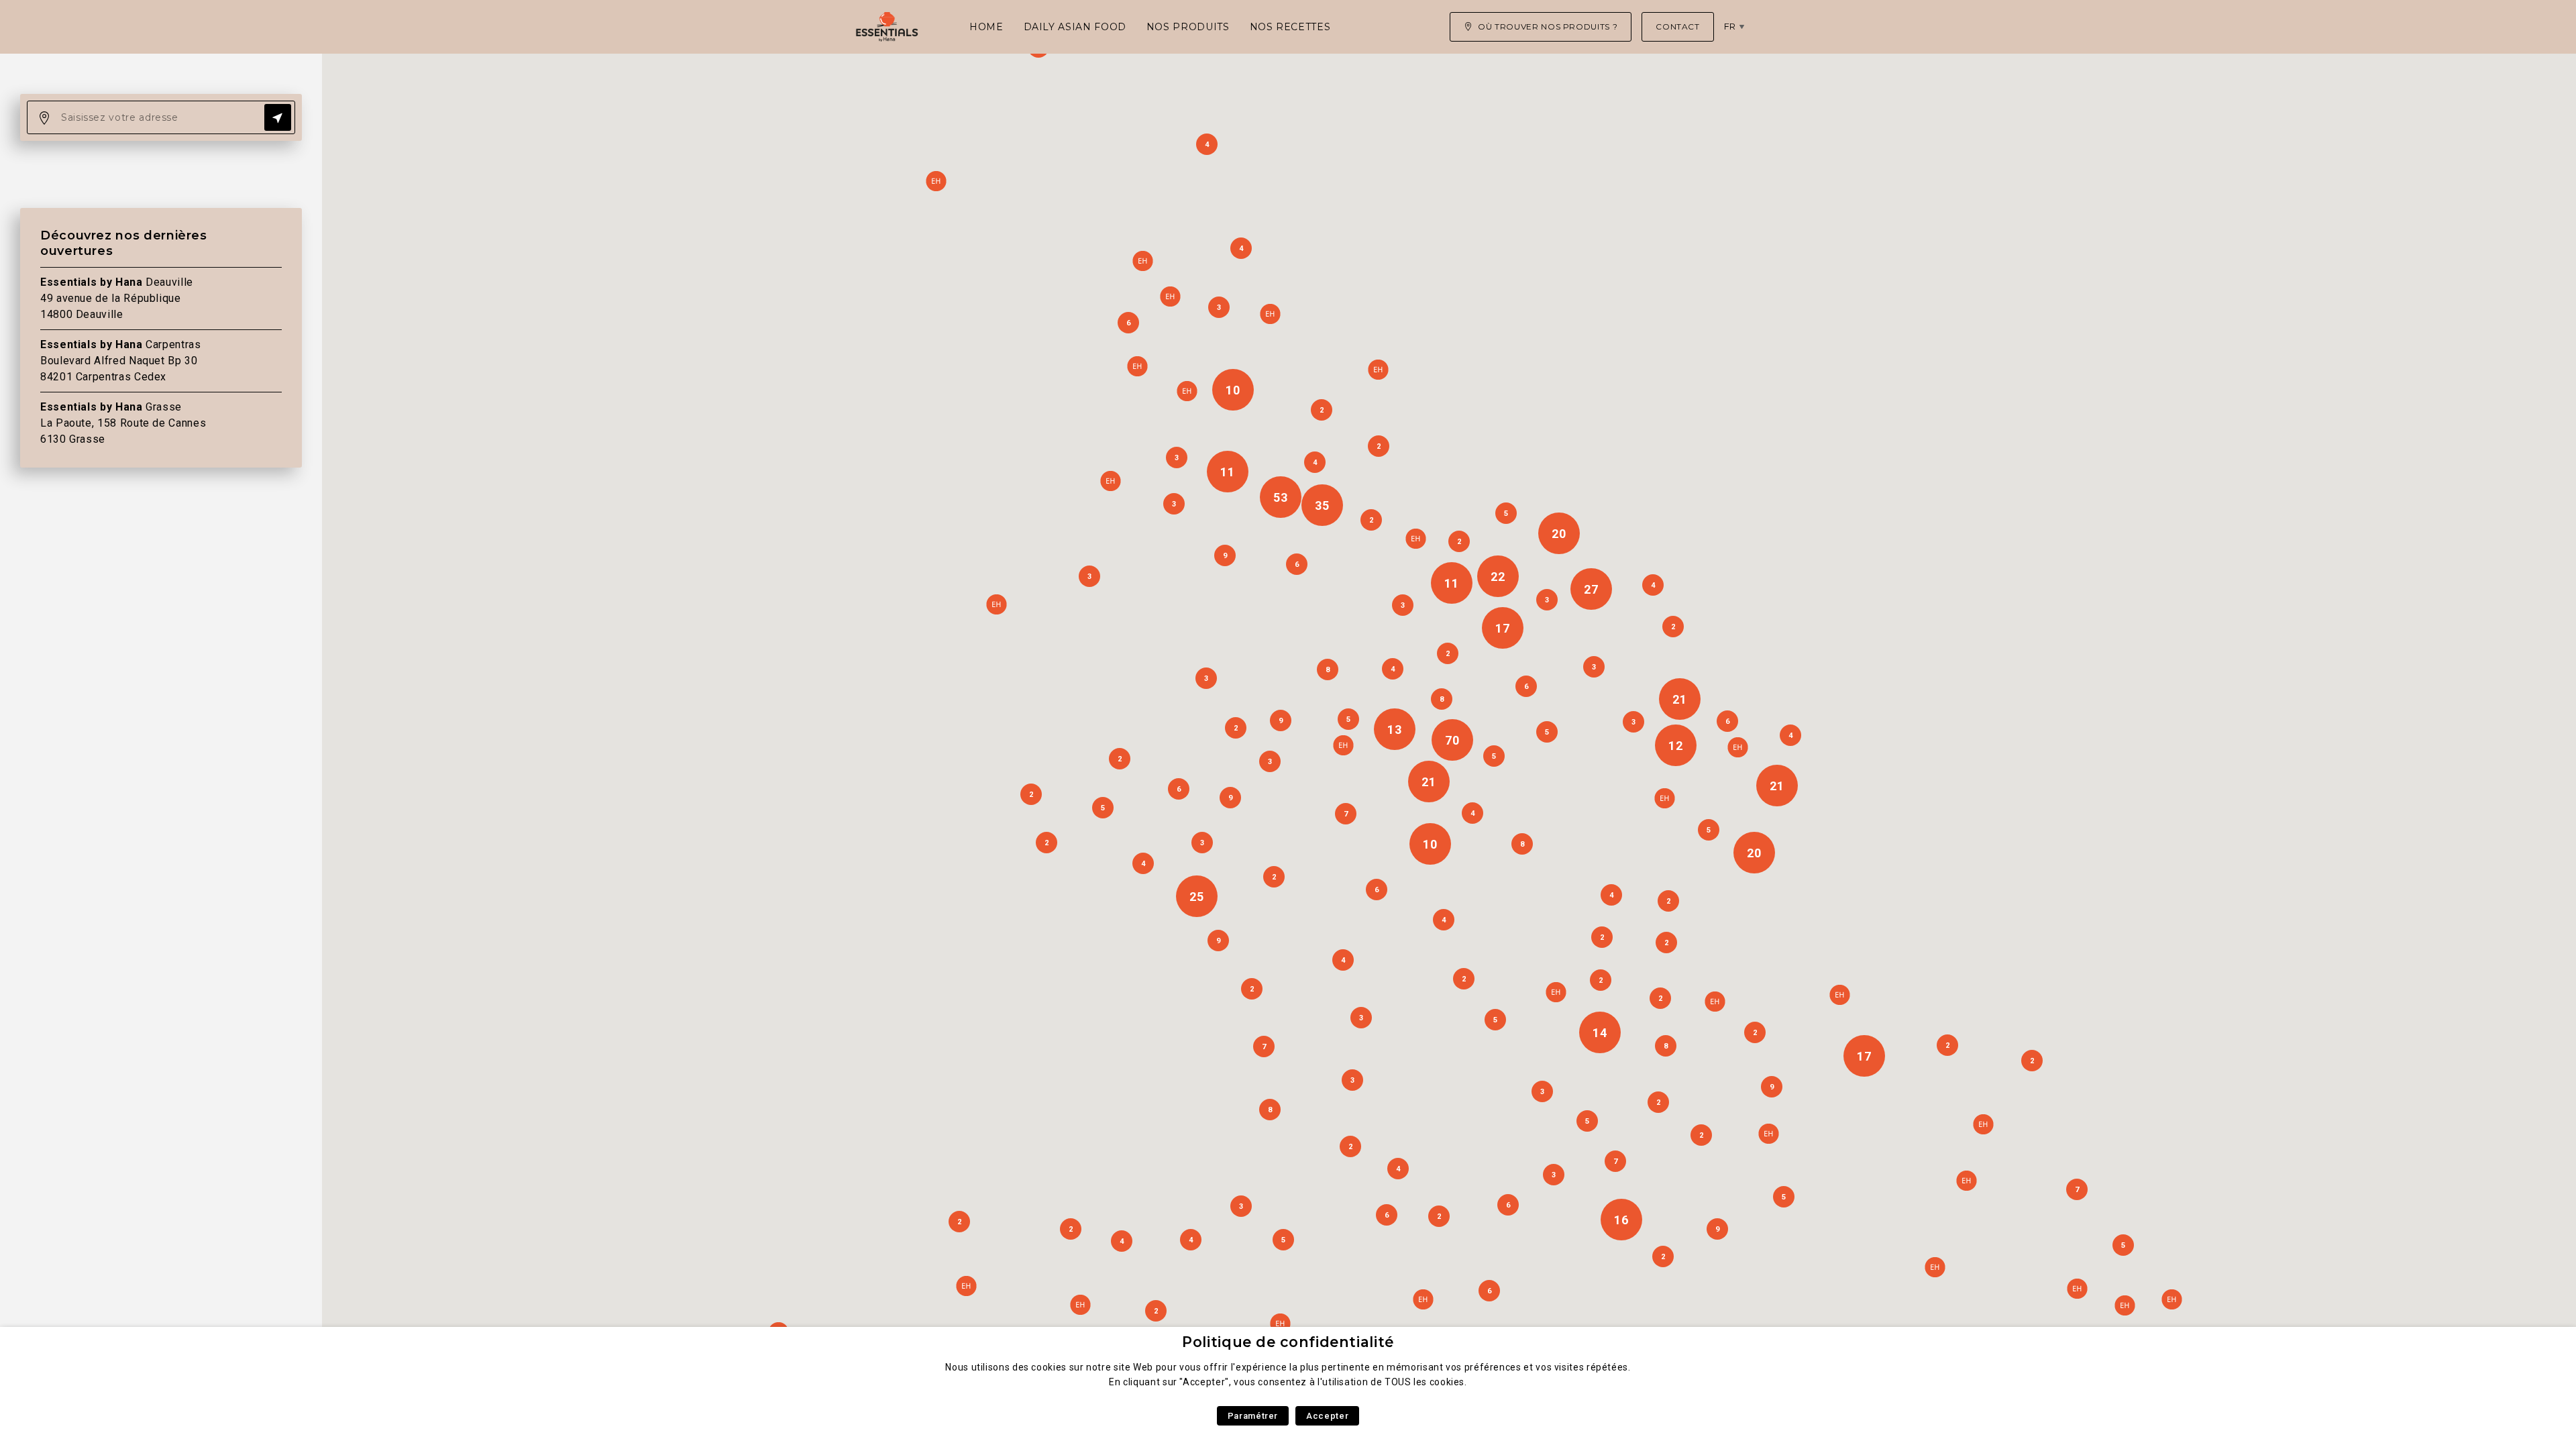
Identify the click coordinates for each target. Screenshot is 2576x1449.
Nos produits (1188, 27)
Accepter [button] (1327, 1416)
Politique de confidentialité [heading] (1288, 1342)
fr (1730, 26)
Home (986, 27)
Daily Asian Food (1075, 27)
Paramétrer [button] (1253, 1416)
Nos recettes (1290, 27)
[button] (1935, 1267)
